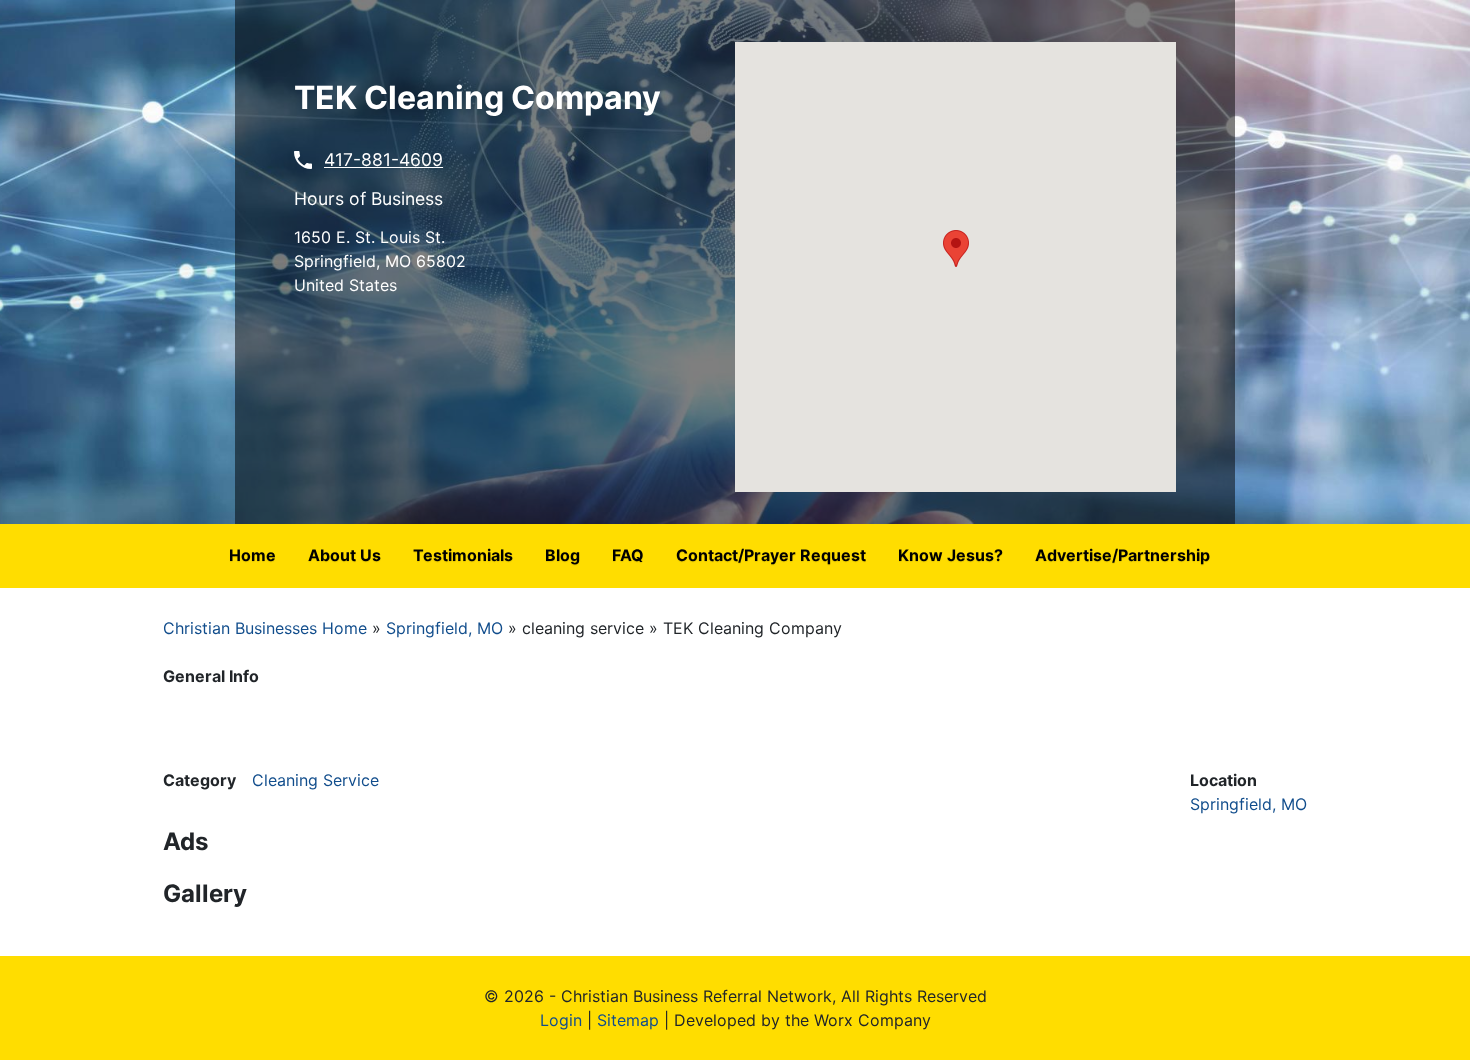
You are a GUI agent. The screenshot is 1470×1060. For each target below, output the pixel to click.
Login (561, 1020)
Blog (562, 555)
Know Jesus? (950, 555)
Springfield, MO (444, 628)
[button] (956, 248)
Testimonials (463, 555)
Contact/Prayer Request (771, 555)
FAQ (628, 555)
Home (252, 555)
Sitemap (628, 1020)
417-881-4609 (383, 159)
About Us (344, 555)
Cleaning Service (315, 780)
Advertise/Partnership (1122, 555)
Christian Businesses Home (265, 628)
